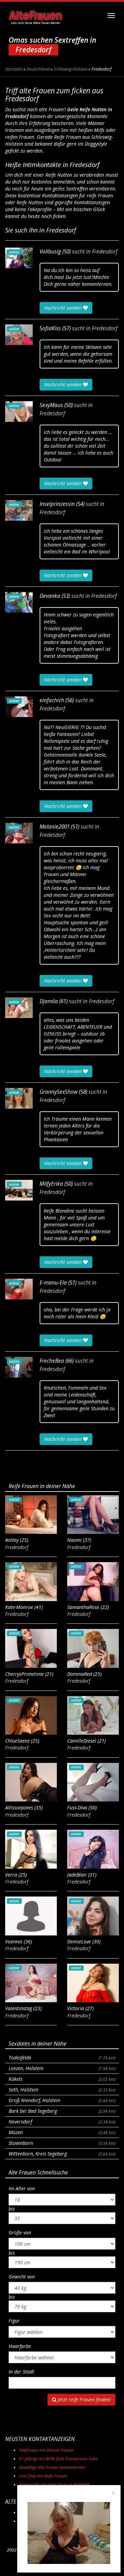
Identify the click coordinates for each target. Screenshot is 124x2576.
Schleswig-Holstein (71, 69)
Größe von (20, 2232)
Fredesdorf (105, 252)
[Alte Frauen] (35, 15)
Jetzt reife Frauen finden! (84, 2400)
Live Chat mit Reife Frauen (43, 2476)
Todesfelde (62, 2058)
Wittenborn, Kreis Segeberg (62, 2154)
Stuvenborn (62, 2143)
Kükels (62, 2079)
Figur (14, 2321)
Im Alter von (22, 2188)
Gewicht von (22, 2277)
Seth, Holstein (62, 2090)
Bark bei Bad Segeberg (62, 2111)
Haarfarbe (20, 2346)
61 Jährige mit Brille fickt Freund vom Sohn (58, 2459)
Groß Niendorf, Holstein (62, 2100)
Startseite (14, 69)
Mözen (62, 2132)
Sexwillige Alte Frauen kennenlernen (52, 2467)
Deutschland (38, 69)
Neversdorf (62, 2122)
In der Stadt (21, 2372)
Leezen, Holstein (62, 2068)
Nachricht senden (64, 308)
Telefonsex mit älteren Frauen (46, 2450)
